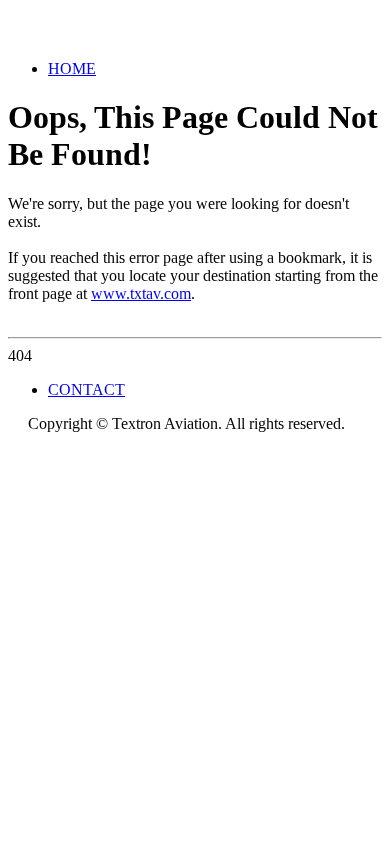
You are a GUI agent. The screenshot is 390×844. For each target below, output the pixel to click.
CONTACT (86, 389)
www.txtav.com (141, 293)
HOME (72, 68)
